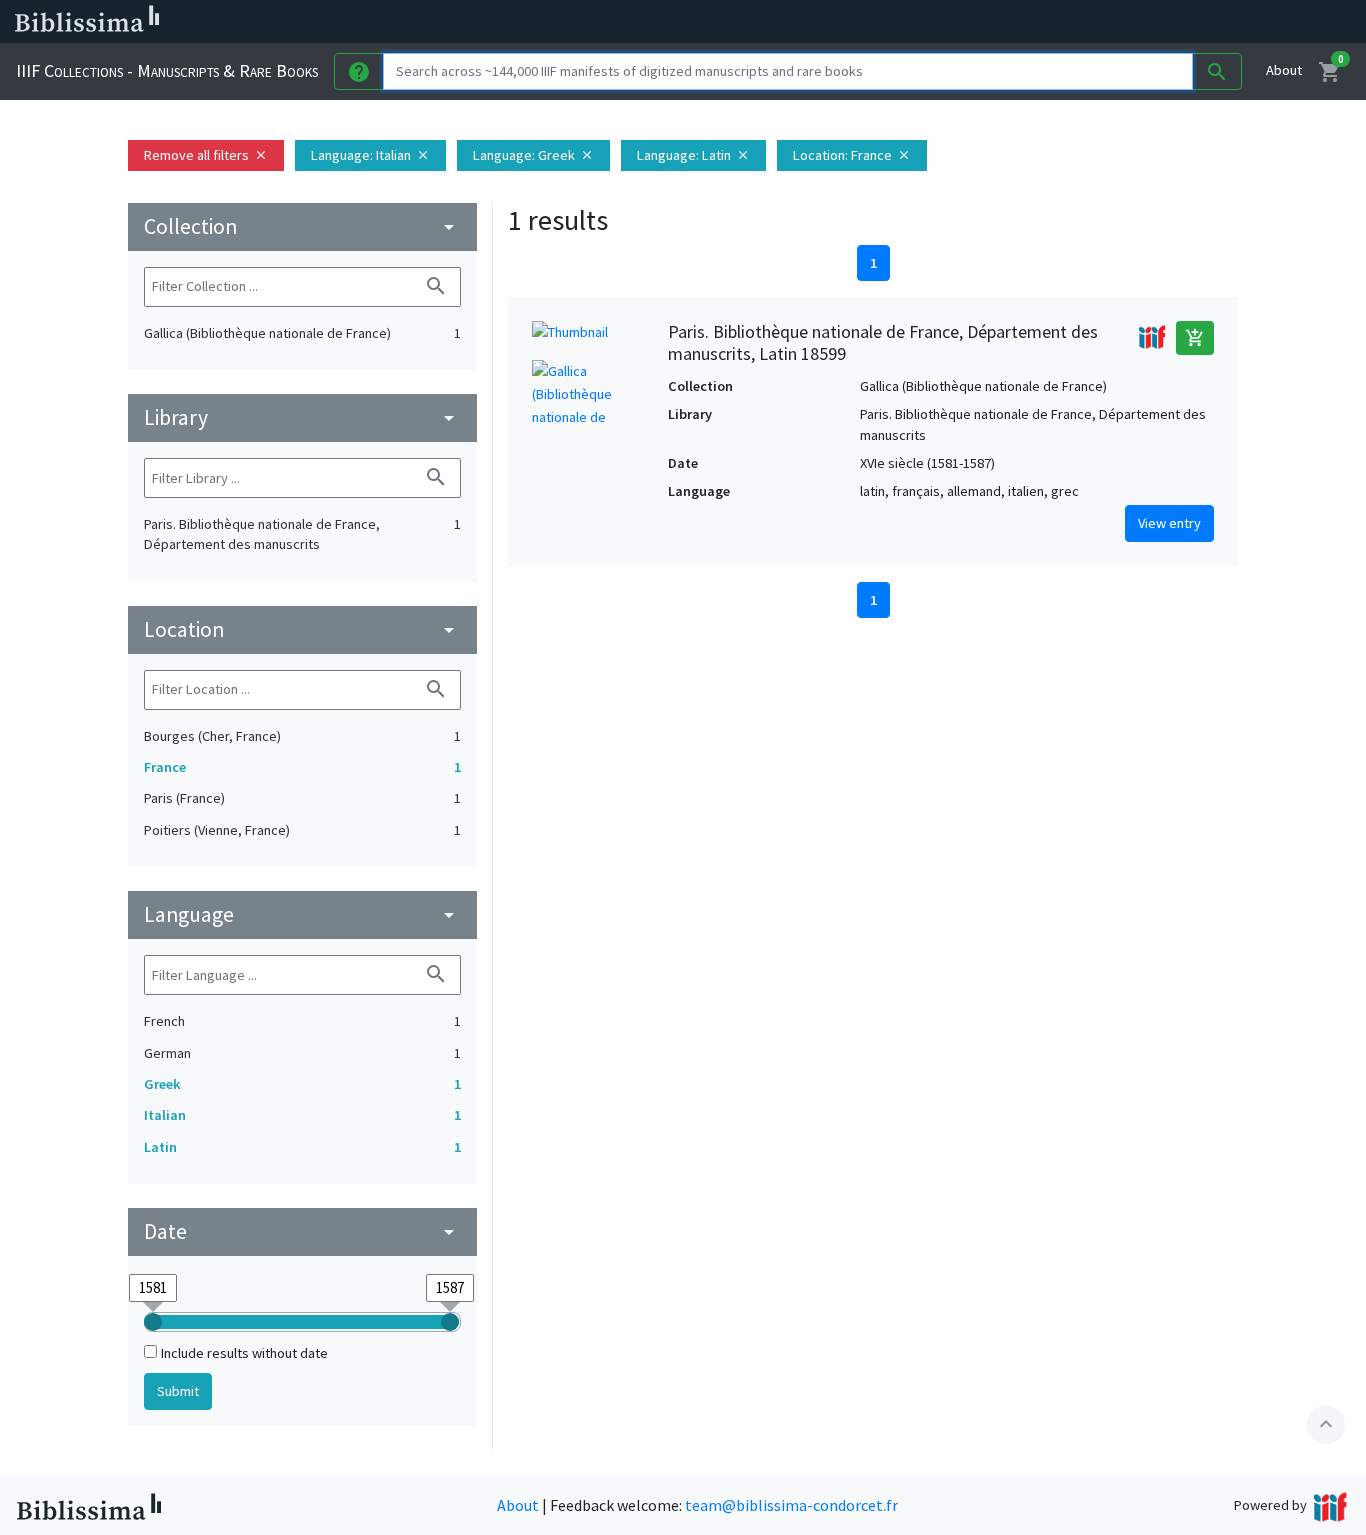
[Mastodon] (1024, 22)
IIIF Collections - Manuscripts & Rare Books (167, 70)
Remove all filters (206, 155)
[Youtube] (1056, 22)
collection (302, 226)
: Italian (370, 155)
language (302, 914)
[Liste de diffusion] (928, 22)
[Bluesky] (992, 22)
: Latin (693, 155)
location (302, 629)
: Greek (533, 155)
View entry (1169, 523)
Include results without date (244, 1353)
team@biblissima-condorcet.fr (791, 1505)
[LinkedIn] (960, 22)
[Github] (1088, 22)
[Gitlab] (1120, 22)
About (1284, 70)
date (302, 1231)
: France (852, 155)
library (302, 417)
